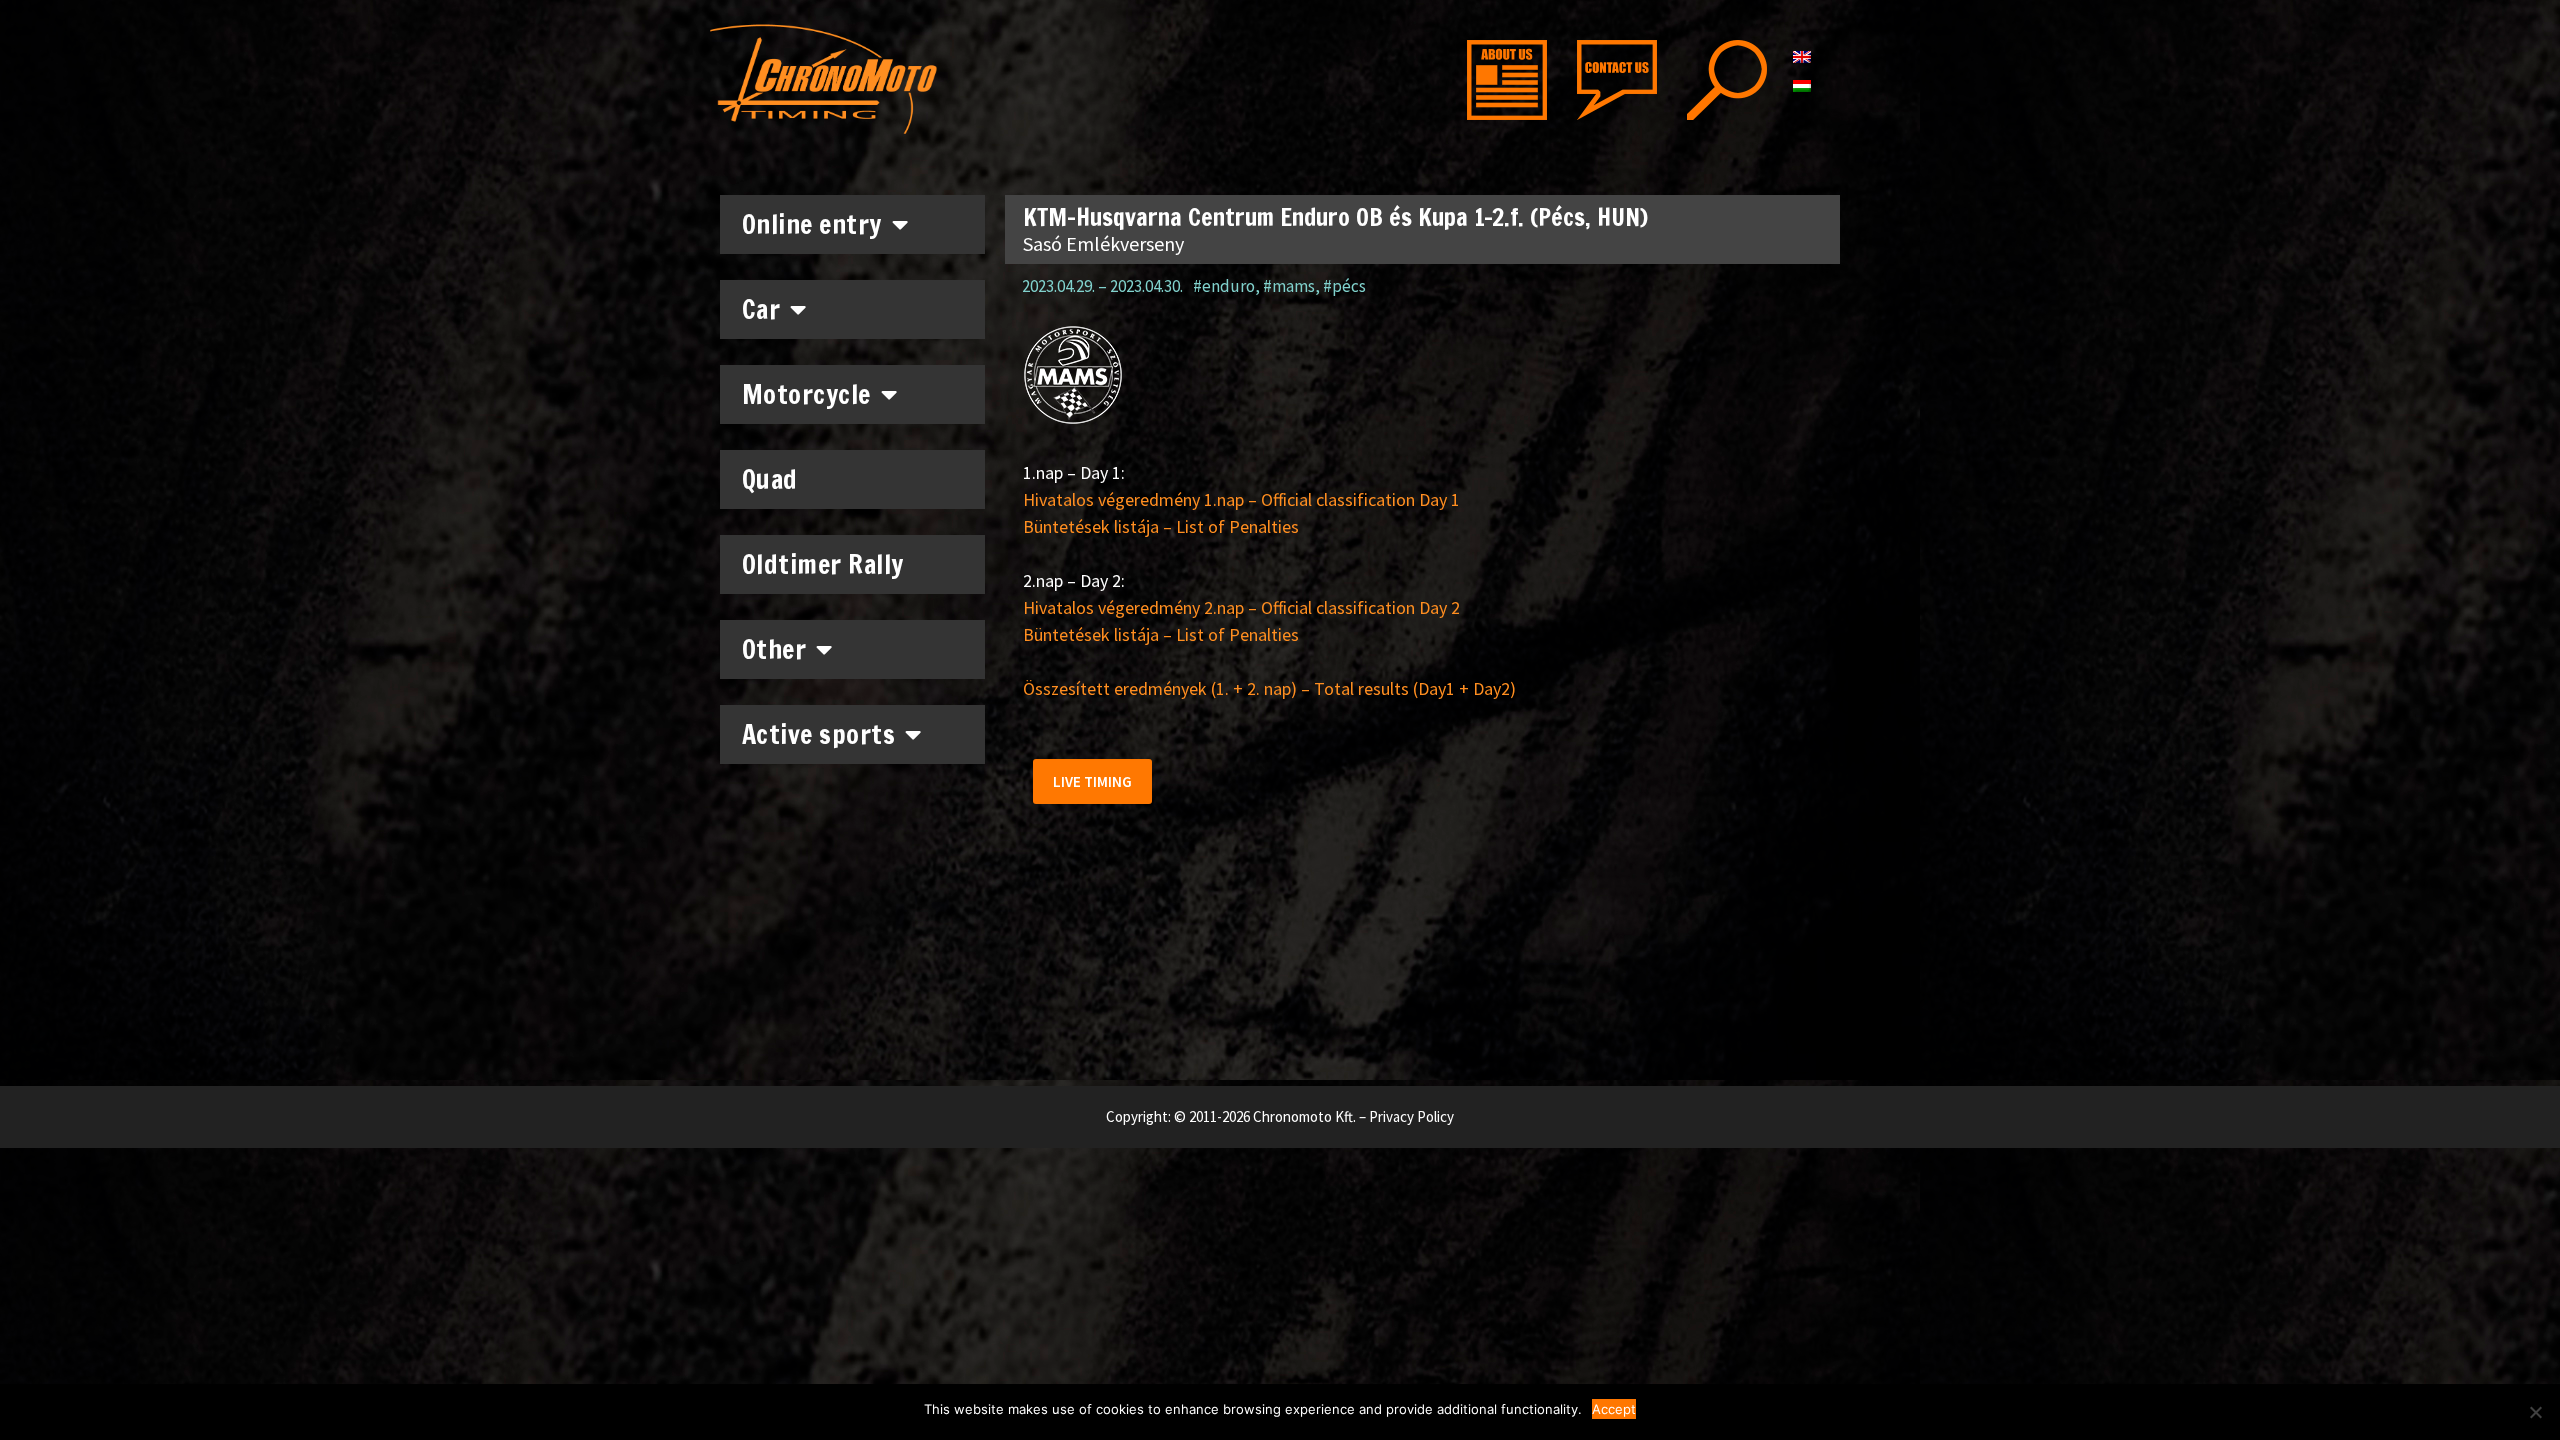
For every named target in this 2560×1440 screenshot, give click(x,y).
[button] (1092, 781)
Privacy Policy (1411, 1116)
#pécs (1344, 286)
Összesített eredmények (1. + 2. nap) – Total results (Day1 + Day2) (1269, 688)
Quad (770, 479)
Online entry (812, 224)
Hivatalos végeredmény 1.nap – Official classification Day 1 (1241, 499)
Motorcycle (806, 394)
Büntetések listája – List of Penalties (1161, 526)
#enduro (1224, 286)
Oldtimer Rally (823, 564)
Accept (1614, 1409)
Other (774, 649)
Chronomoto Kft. (1304, 1116)
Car (761, 309)
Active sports (819, 734)
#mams (1289, 286)
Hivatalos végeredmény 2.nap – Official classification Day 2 (1241, 607)
